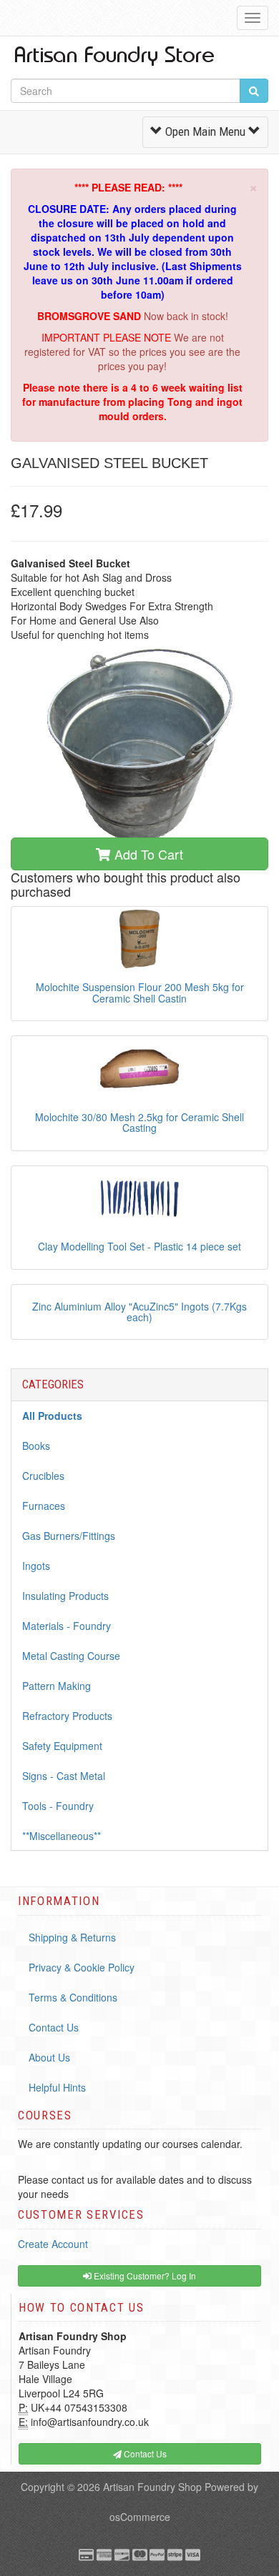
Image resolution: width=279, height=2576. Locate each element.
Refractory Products (67, 1716)
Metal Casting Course (71, 1656)
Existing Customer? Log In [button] (144, 2276)
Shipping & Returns (72, 1937)
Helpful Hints (57, 2087)
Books (36, 1446)
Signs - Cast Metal (64, 1776)
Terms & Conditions (73, 1997)
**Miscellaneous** (62, 1836)
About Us (49, 2057)
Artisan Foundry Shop (152, 2487)
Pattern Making (57, 1686)
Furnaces (44, 1506)
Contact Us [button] (144, 2453)
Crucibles (43, 1476)
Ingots (36, 1566)
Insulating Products (65, 1596)
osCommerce (140, 2517)
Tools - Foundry (58, 1806)
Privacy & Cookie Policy (82, 1967)
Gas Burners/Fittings (69, 1536)
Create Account (53, 2244)
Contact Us (54, 2027)
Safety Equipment (62, 1746)
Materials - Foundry (67, 1626)
